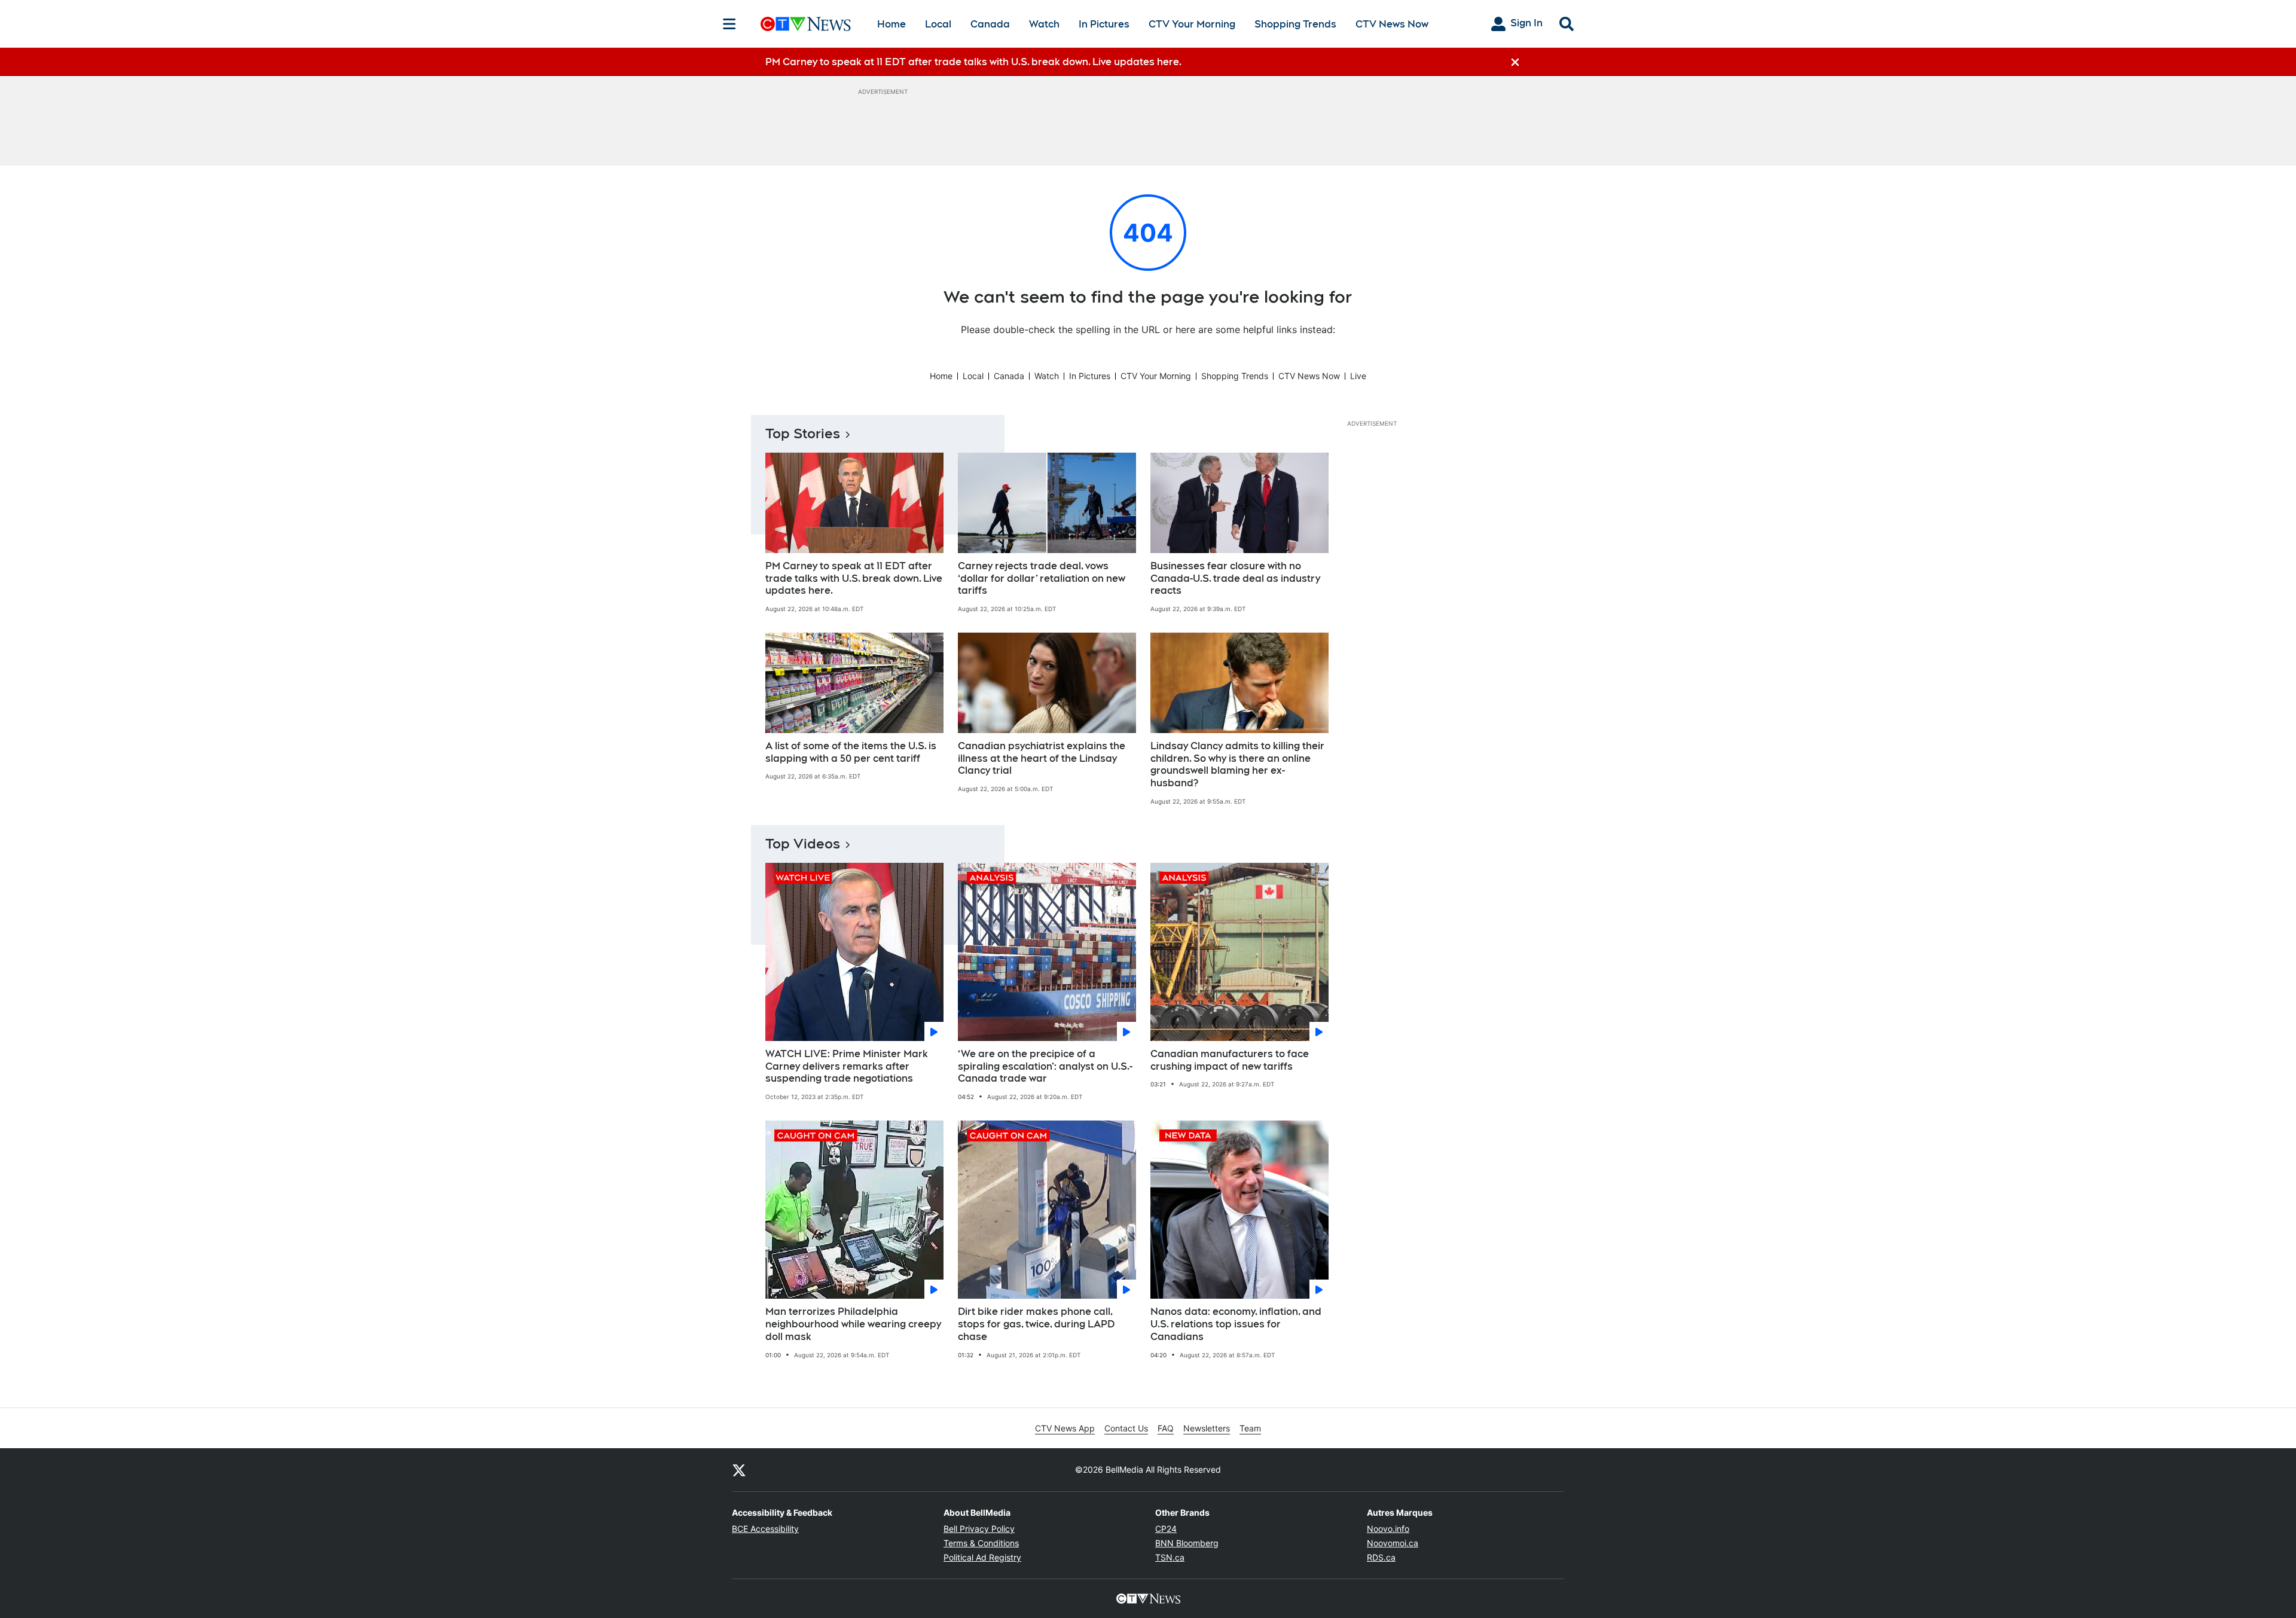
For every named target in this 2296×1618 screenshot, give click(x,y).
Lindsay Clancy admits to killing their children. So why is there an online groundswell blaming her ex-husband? (1237, 764)
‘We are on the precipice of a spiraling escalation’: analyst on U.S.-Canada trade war (1045, 1066)
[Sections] (729, 24)
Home (891, 24)
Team (1250, 1428)
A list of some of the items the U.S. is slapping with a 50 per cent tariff (851, 752)
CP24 (1166, 1529)
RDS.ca (1381, 1557)
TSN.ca (1170, 1557)
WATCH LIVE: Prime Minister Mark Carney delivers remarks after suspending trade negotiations (847, 1066)
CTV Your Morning (1192, 24)
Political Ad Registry (982, 1557)
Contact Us (1126, 1428)
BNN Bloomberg (1187, 1543)
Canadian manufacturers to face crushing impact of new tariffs (1230, 1060)
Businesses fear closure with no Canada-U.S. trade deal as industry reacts (1235, 578)
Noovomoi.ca (1393, 1543)
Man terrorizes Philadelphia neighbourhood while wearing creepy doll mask (853, 1324)
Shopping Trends (1295, 24)
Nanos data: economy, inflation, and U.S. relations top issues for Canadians (1236, 1324)
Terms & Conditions (981, 1543)
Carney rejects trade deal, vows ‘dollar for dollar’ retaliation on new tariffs (1042, 578)
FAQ (1166, 1428)
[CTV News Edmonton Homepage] (806, 24)
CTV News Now (1392, 24)
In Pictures (1104, 24)
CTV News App (1065, 1428)
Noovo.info (1388, 1529)
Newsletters (1207, 1428)
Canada (990, 24)
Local (938, 24)
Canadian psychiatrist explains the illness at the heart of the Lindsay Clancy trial (1042, 758)
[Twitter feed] (739, 1470)
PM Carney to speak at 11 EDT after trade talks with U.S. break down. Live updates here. (854, 578)
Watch (1044, 24)
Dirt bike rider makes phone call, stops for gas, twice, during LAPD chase (1036, 1324)
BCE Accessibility (765, 1529)
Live (1358, 376)
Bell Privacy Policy (979, 1529)
